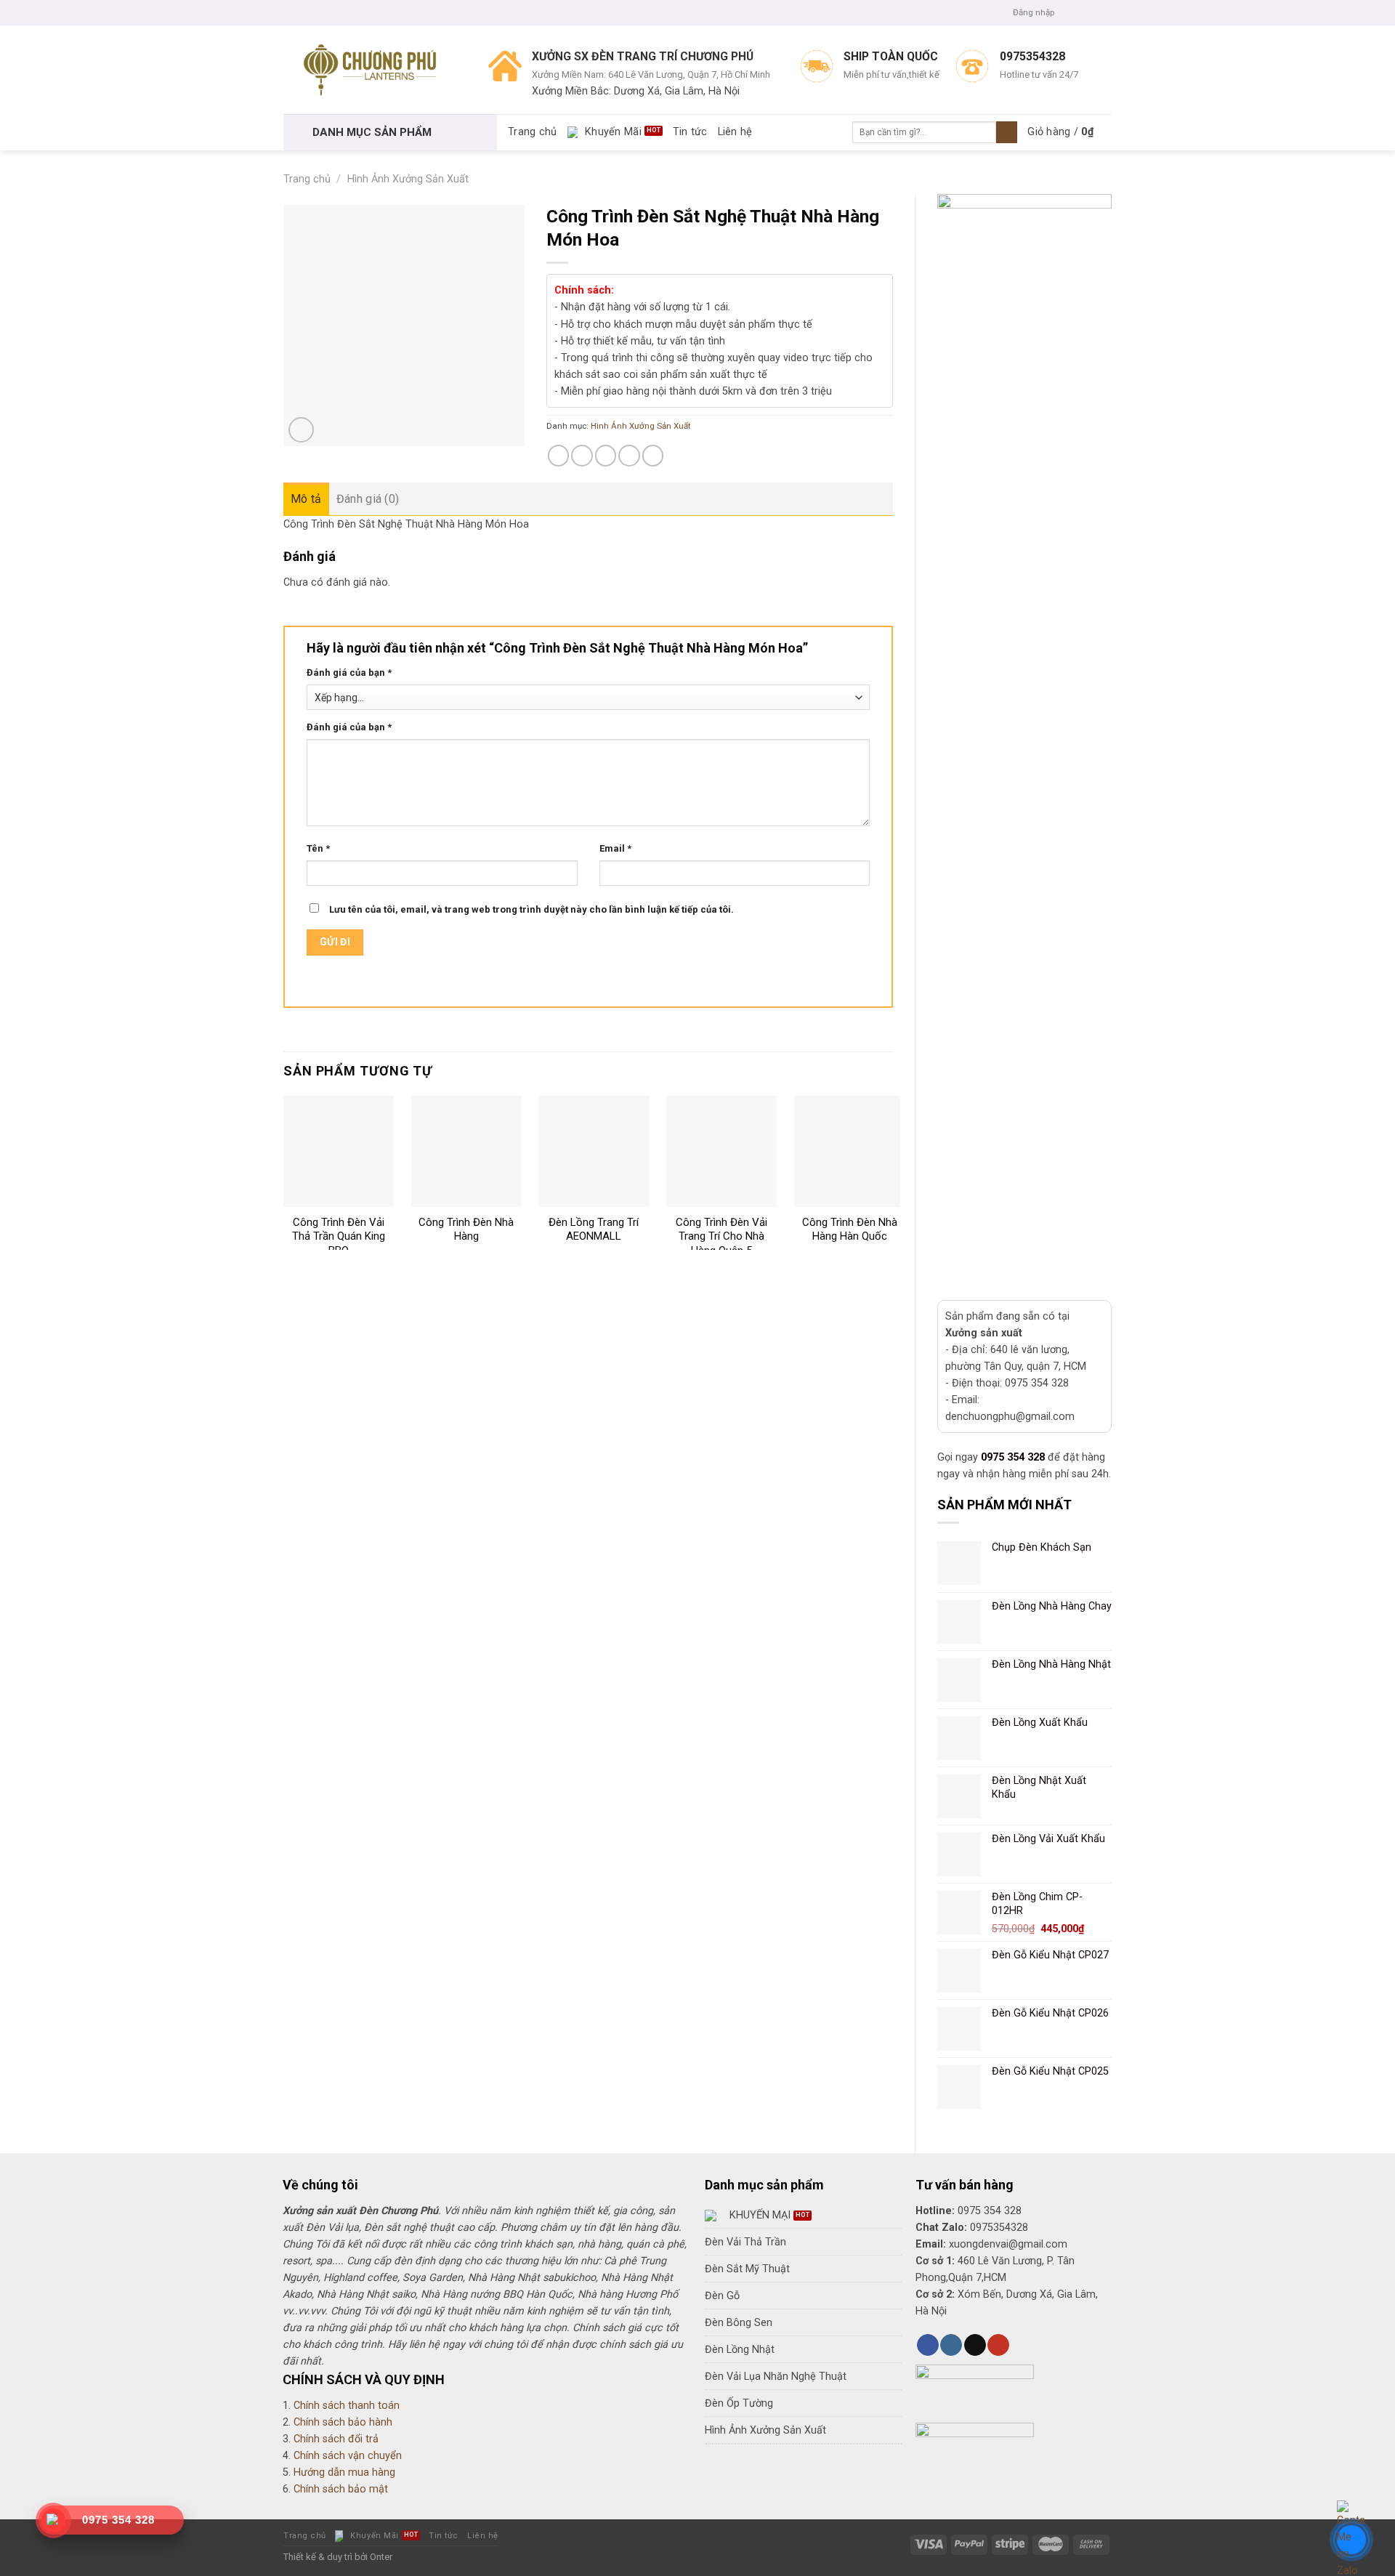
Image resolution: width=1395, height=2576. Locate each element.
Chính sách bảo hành (343, 2422)
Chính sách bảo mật (341, 2489)
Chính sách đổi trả (336, 2439)
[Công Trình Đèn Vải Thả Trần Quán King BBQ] (339, 1151)
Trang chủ (533, 132)
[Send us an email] (1105, 12)
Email (615, 848)
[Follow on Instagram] (1080, 12)
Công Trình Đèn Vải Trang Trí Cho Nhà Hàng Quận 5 (721, 1236)
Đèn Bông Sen (739, 2323)
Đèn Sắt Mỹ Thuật (747, 2269)
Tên (318, 848)
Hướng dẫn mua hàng (344, 2472)
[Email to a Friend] (606, 456)
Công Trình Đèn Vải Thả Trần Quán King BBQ (339, 1236)
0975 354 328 (1013, 1457)
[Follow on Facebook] (1068, 12)
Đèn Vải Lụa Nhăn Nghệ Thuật (776, 2377)
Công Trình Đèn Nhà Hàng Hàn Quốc (850, 1230)
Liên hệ (735, 132)
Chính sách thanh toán (347, 2406)
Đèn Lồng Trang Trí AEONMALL (594, 1230)
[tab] (306, 499)
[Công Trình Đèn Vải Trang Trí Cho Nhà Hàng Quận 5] (721, 1151)
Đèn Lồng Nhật (740, 2350)
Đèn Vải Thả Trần (745, 2242)
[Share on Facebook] (559, 456)
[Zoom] (301, 430)
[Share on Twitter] (582, 456)
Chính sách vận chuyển (348, 2456)
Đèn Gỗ (722, 2296)
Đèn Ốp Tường (739, 2403)
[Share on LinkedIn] (653, 456)
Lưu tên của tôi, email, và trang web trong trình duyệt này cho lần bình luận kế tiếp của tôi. (531, 909)
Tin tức (690, 132)
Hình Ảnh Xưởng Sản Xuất (408, 179)
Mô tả (306, 499)
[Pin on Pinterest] (629, 456)
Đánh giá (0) (368, 499)
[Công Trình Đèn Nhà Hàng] (466, 1151)
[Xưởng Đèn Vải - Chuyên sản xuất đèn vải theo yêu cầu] (375, 70)
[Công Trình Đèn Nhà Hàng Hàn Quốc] (849, 1151)
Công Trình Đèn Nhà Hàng (466, 1230)
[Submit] (1007, 133)
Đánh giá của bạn (349, 673)
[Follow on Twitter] (1093, 12)
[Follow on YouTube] (998, 2345)
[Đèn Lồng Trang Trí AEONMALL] (594, 1151)
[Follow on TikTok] (975, 2345)
